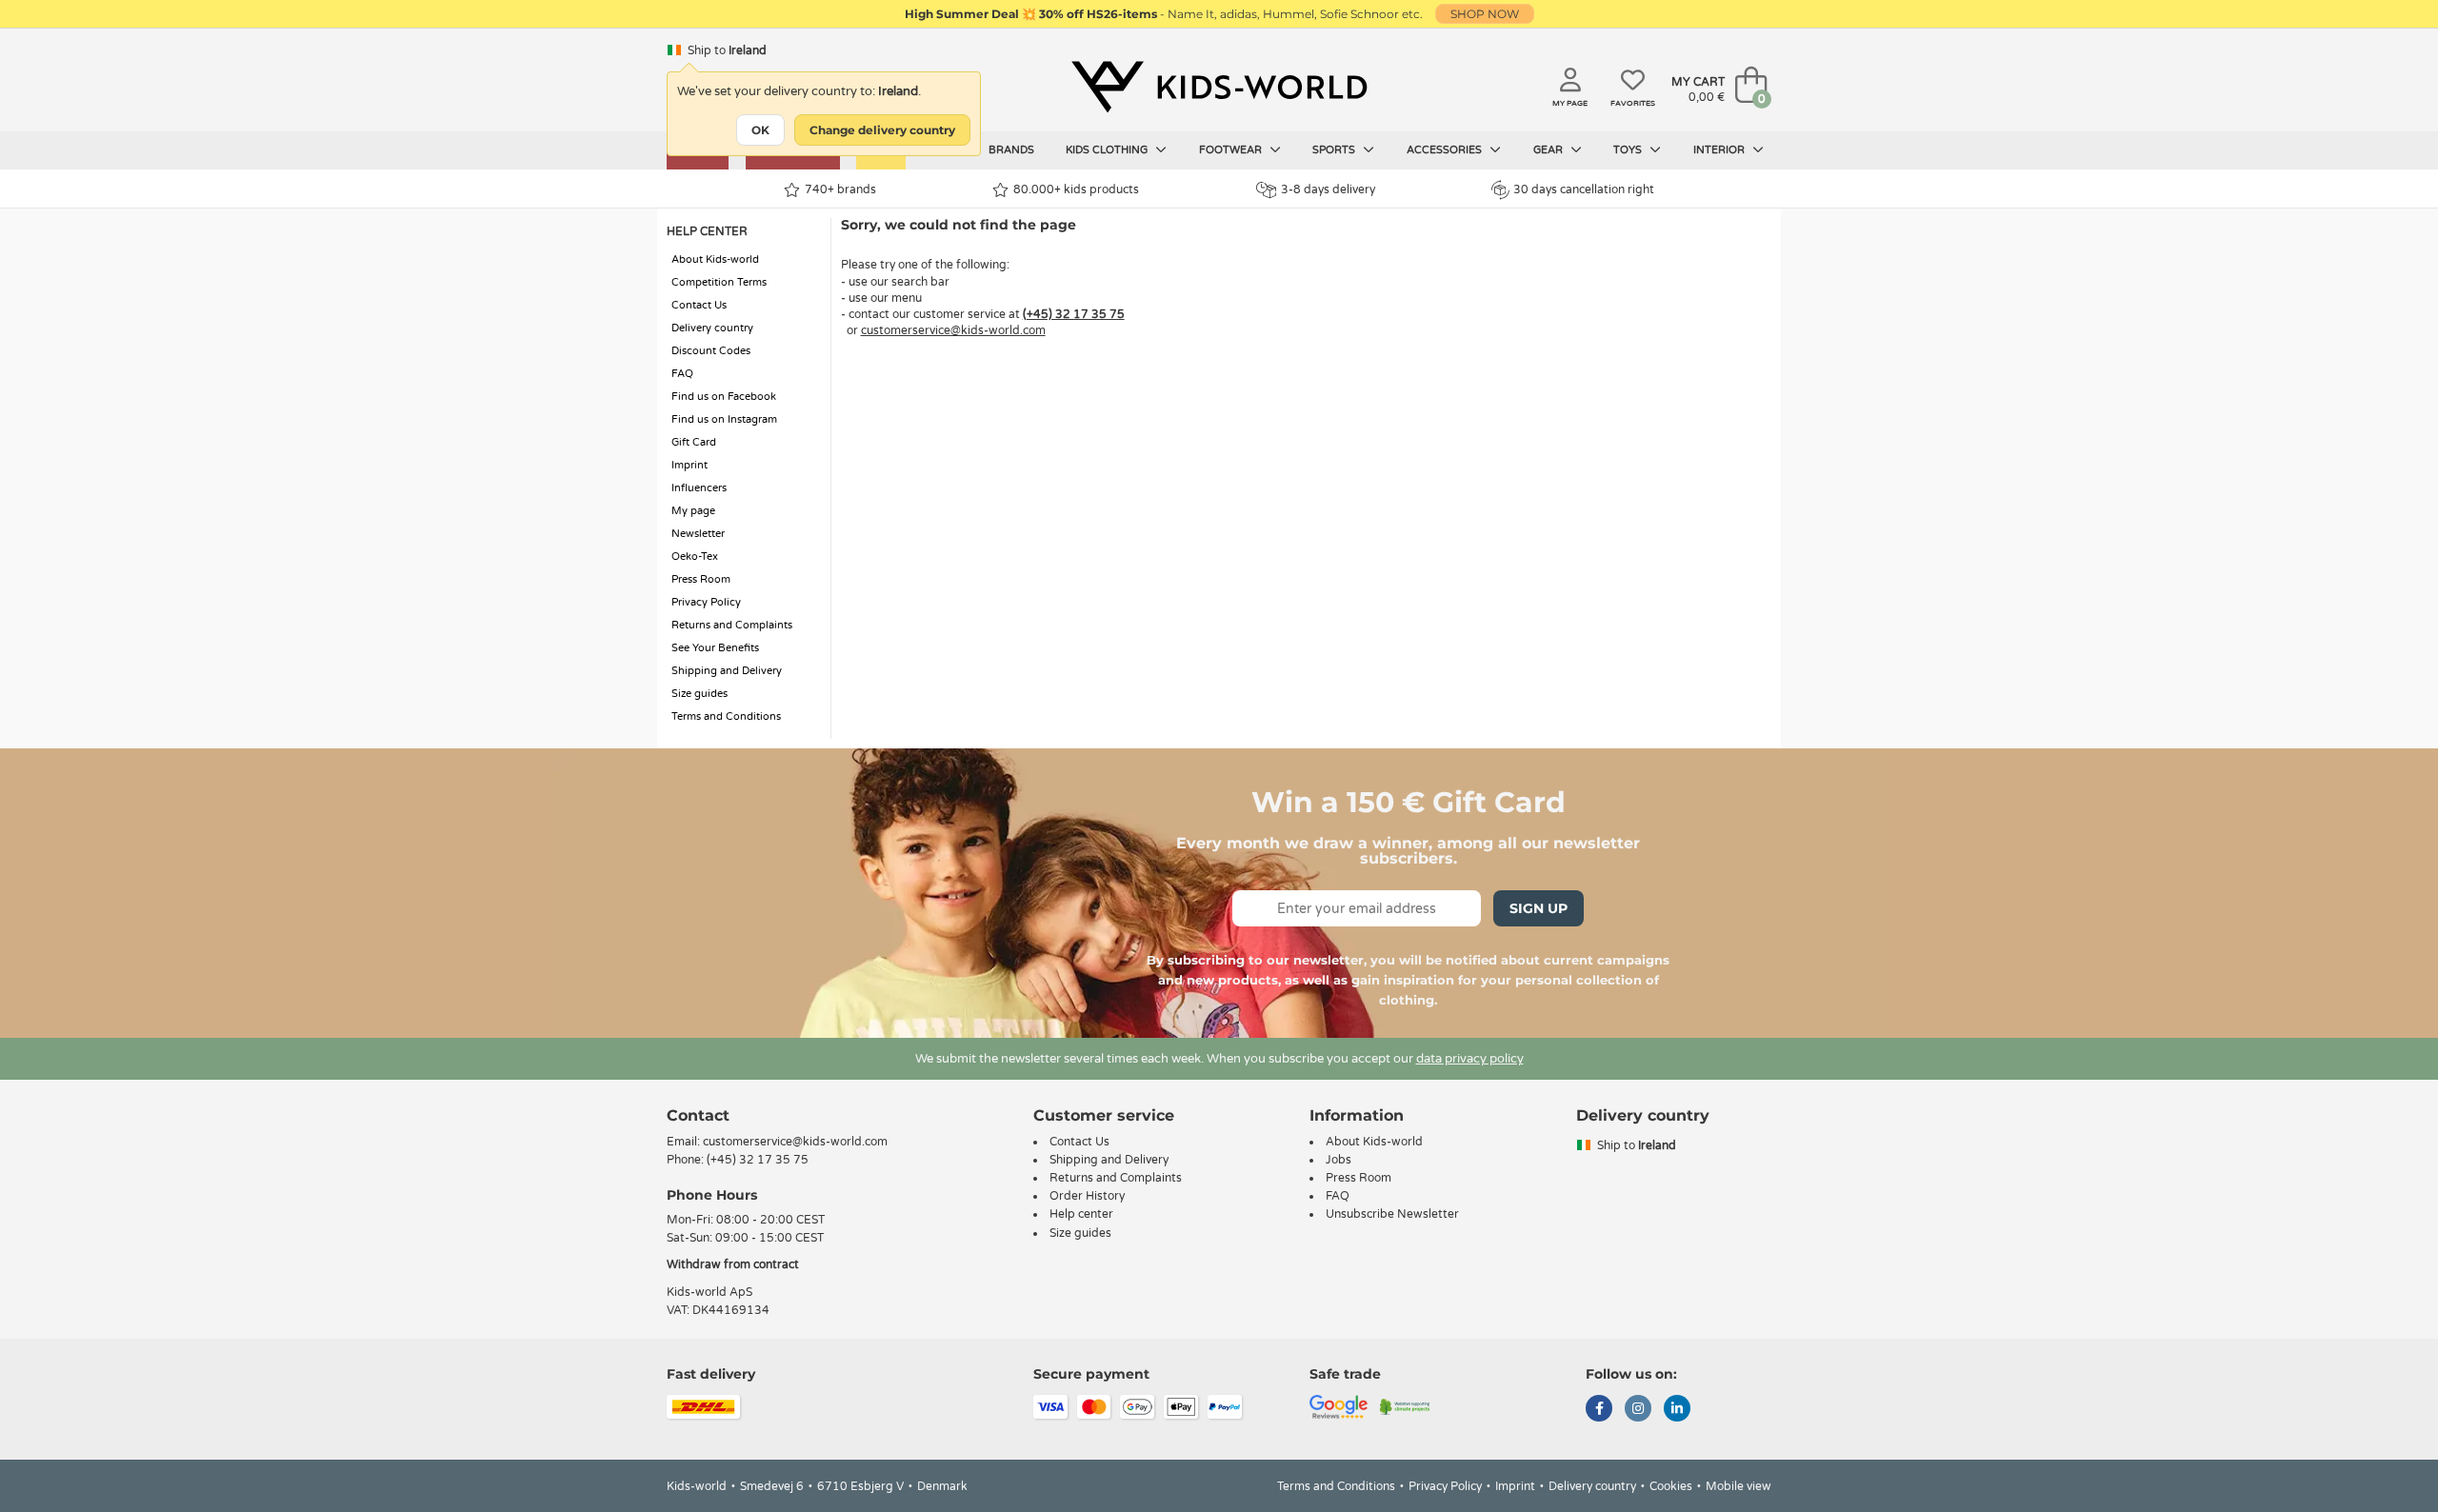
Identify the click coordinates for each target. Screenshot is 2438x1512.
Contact (698, 1115)
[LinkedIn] (1677, 1410)
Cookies (1671, 1486)
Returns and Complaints (732, 625)
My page (693, 511)
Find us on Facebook (724, 397)
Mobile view (1739, 1486)
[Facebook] (1599, 1410)
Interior (1720, 150)
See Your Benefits (715, 648)
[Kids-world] (1219, 87)
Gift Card (694, 442)
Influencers (699, 488)
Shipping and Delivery (727, 671)
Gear (1549, 150)
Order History (1087, 1196)
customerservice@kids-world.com (953, 330)
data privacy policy (1470, 1059)
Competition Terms (719, 282)
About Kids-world (715, 259)
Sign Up (1539, 908)
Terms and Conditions (726, 716)
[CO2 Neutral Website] (1405, 1406)
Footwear (1232, 150)
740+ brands (840, 189)
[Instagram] (1638, 1410)
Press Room (701, 579)
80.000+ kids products (1076, 189)
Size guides (699, 694)
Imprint (689, 465)
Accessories (1446, 150)
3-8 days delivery (1328, 189)
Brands (1011, 150)
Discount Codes (711, 351)
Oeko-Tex (695, 557)
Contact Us (699, 305)
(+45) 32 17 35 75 (1074, 314)
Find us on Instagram (724, 419)
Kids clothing (1108, 150)
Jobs (1339, 1160)
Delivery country (712, 328)
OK (760, 130)
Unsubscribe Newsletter (1392, 1214)
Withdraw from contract (733, 1264)
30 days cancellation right (1584, 189)
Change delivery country (882, 130)
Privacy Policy (706, 602)
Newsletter (698, 534)
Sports (1335, 150)
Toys (1629, 150)
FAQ (682, 374)
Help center (1081, 1214)
